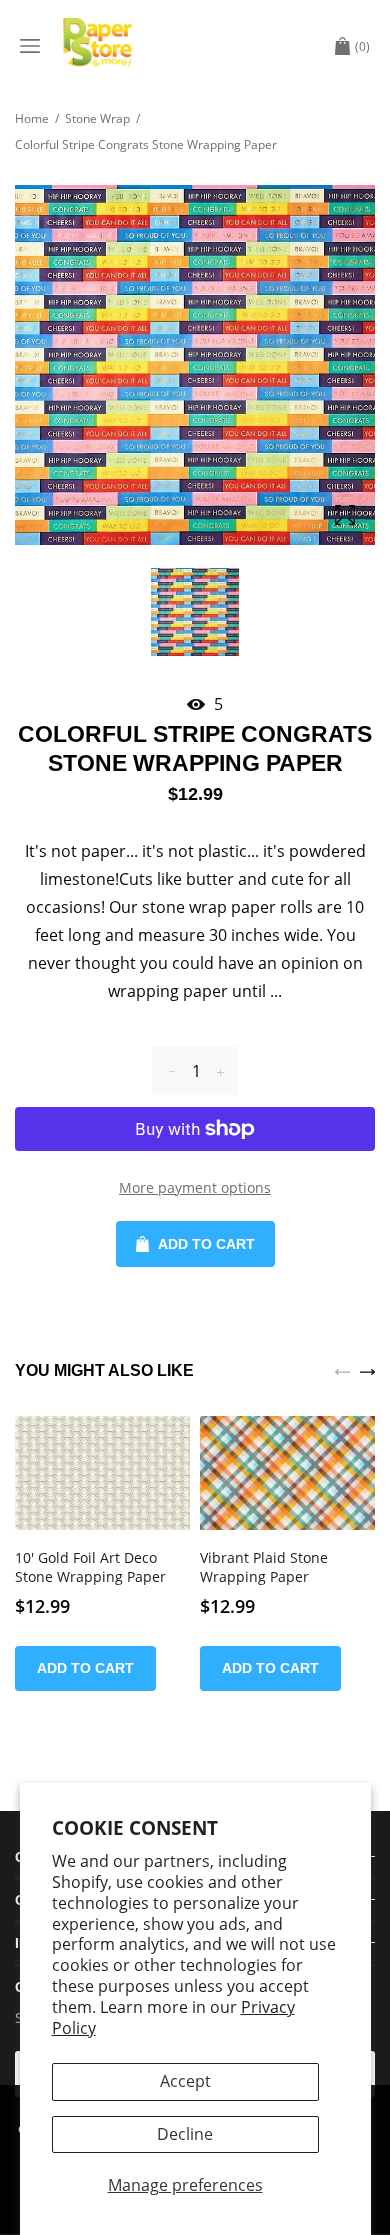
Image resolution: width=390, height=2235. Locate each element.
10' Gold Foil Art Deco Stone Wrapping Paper (90, 1567)
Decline (185, 2134)
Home (32, 118)
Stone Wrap (97, 118)
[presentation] (342, 1370)
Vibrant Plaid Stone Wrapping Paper (264, 1567)
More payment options (195, 1187)
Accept (185, 2081)
